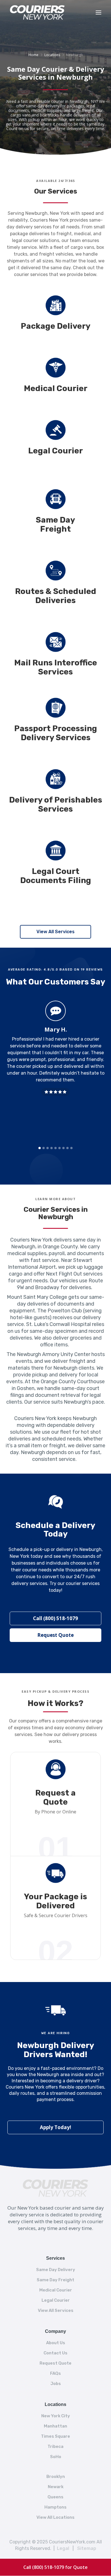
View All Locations (55, 2517)
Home (33, 55)
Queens (55, 2497)
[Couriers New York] (55, 2185)
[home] (46, 12)
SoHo (56, 2457)
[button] (98, 12)
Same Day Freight (55, 2280)
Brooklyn (56, 2477)
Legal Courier (56, 2300)
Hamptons (55, 2507)
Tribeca (55, 2446)
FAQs (55, 2373)
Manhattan (55, 2426)
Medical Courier (56, 2290)
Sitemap (87, 2548)
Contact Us (55, 2353)
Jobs (56, 2384)
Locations (52, 55)
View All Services (55, 932)
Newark (56, 2487)
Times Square (55, 2436)
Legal (63, 2548)
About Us (56, 2343)
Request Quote (55, 1635)
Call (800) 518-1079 (55, 1618)
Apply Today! (55, 2127)
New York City (56, 2416)
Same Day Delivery (56, 2270)
